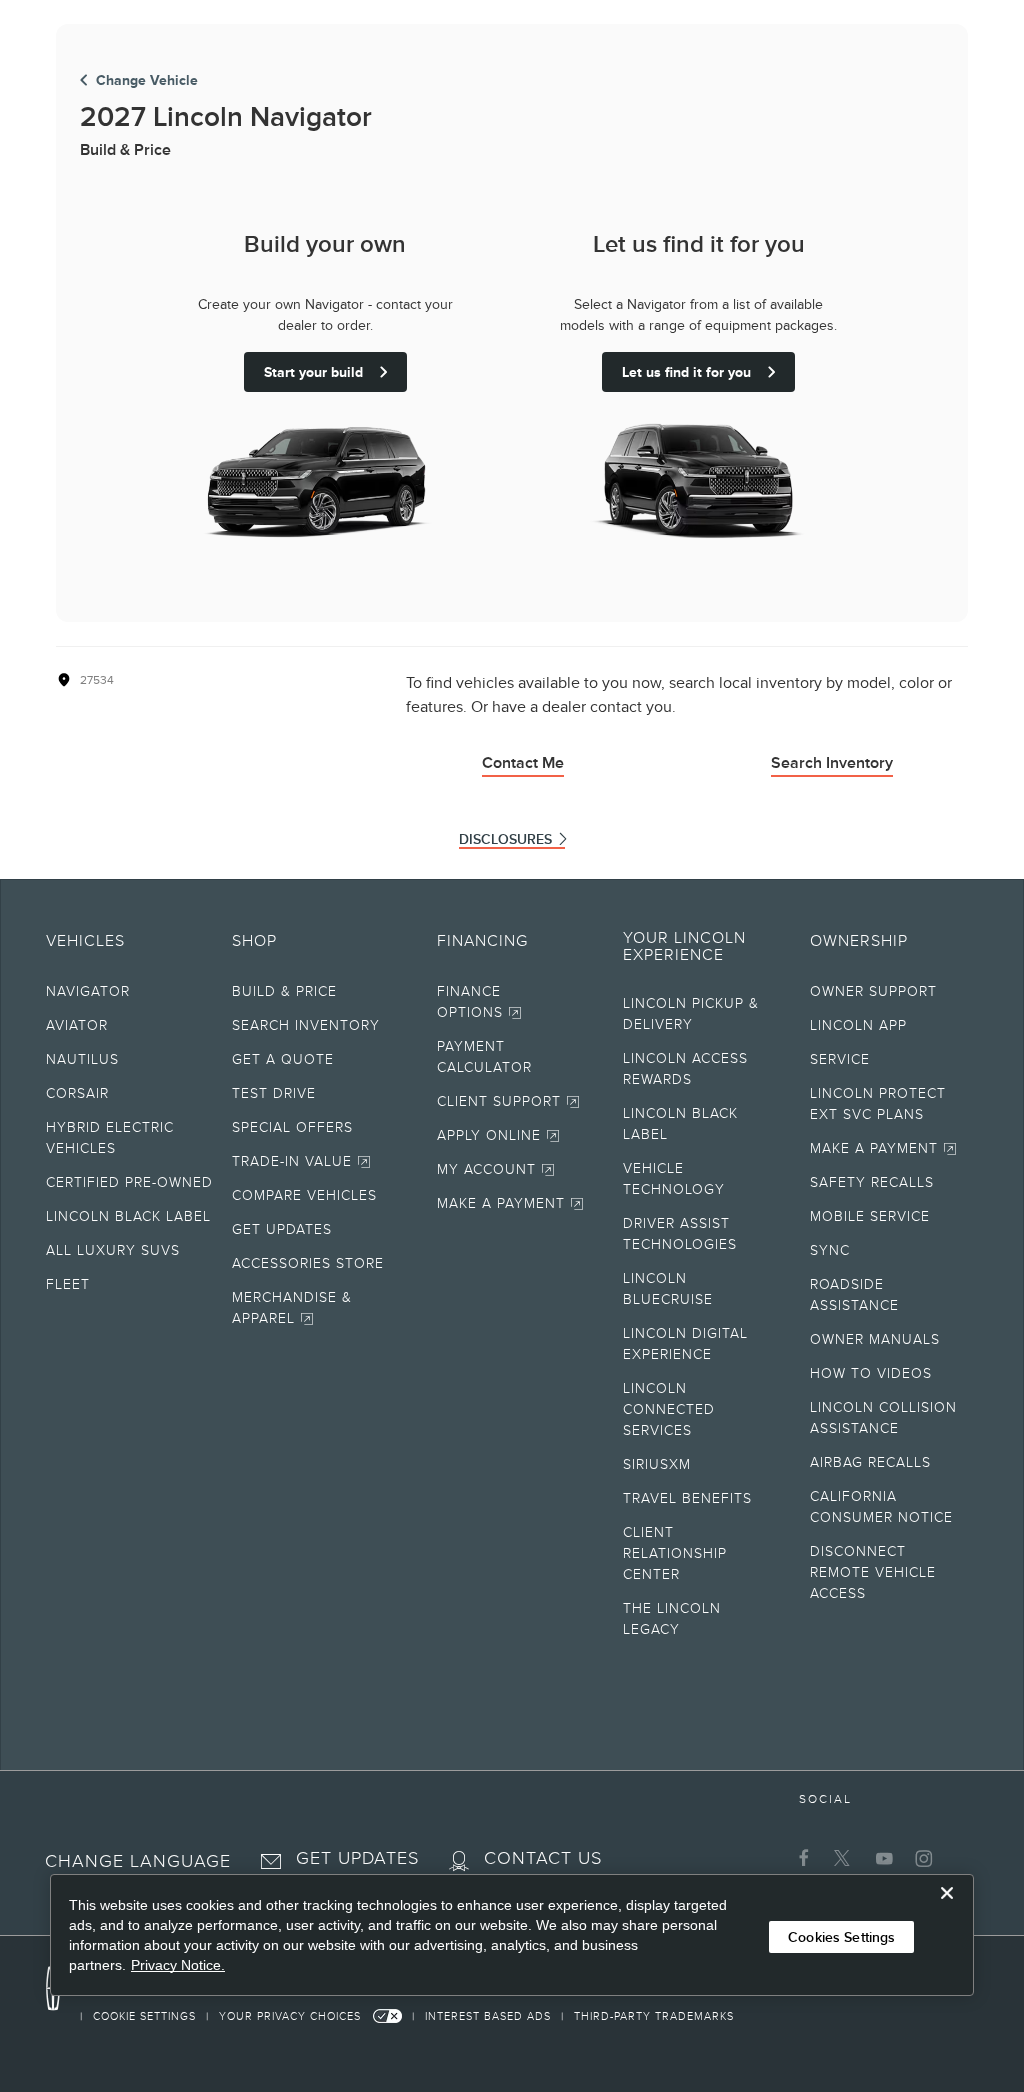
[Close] (947, 1909)
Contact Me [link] (523, 763)
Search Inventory (832, 763)
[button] (138, 1857)
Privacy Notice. (178, 1965)
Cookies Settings (841, 1937)
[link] (143, 2016)
